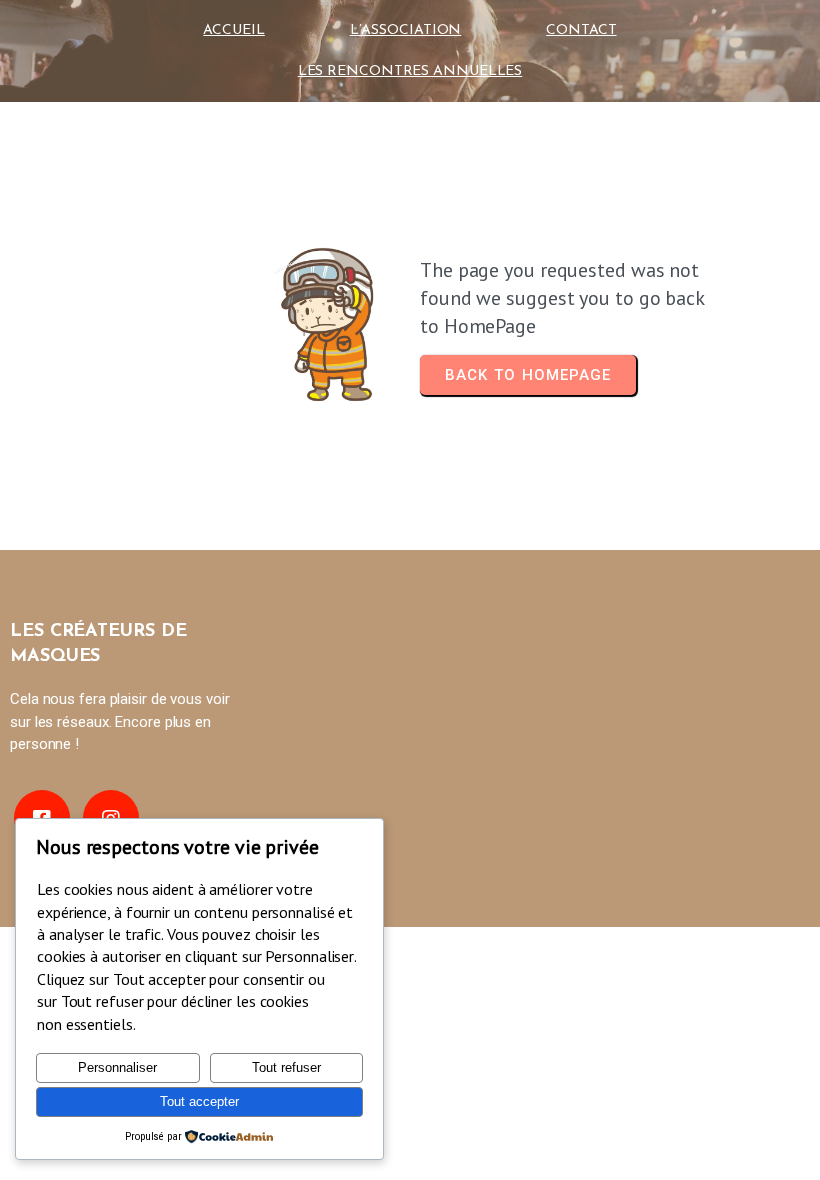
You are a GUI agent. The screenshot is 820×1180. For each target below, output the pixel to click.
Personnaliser (117, 1067)
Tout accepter (199, 1101)
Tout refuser (286, 1067)
